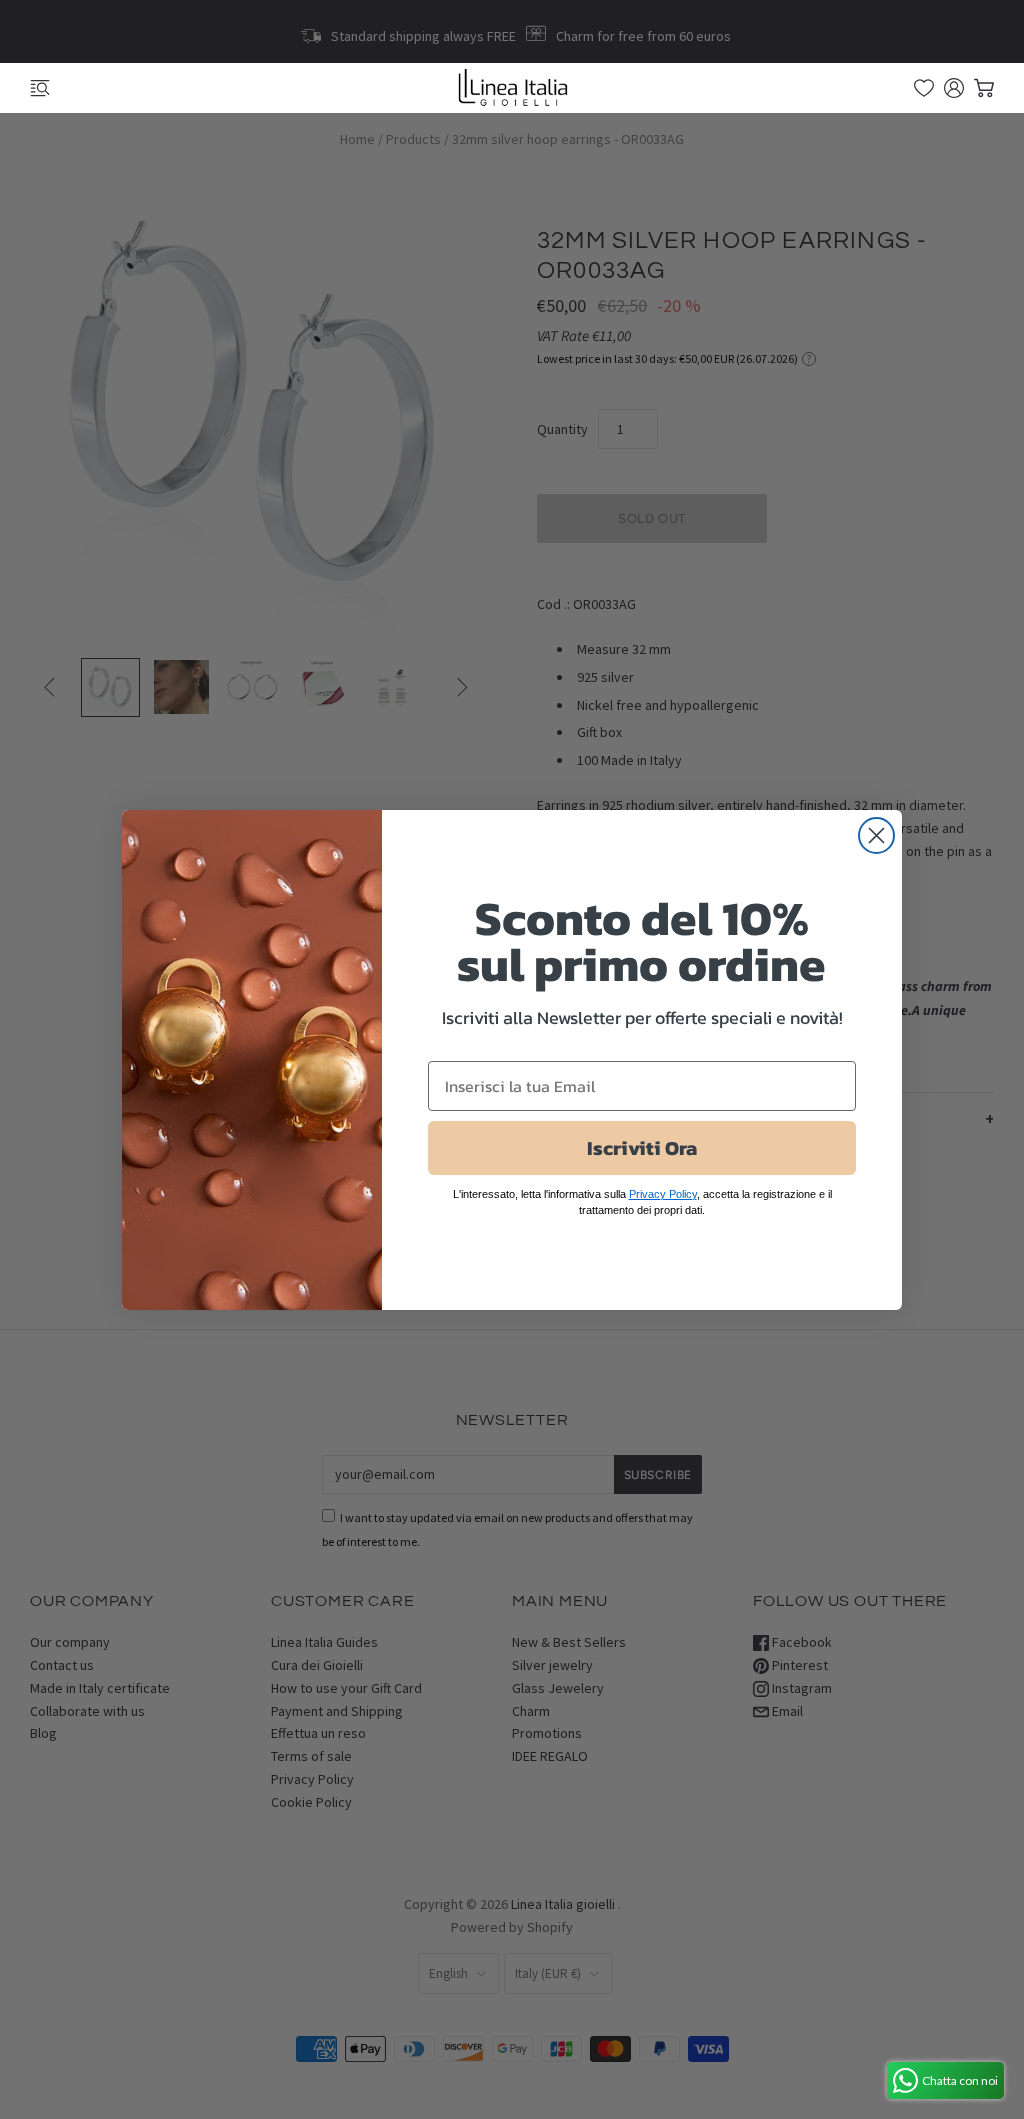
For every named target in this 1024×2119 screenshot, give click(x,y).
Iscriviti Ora (642, 1148)
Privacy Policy (663, 1194)
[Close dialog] (876, 835)
